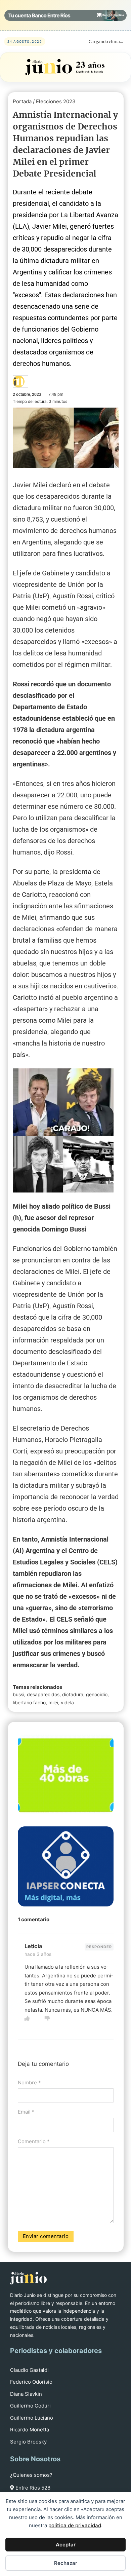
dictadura (73, 1694)
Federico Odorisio (31, 2382)
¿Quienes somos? (31, 2475)
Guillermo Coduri (30, 2406)
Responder (99, 1947)
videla (67, 1702)
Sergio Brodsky (28, 2442)
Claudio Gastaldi (29, 2370)
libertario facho (29, 1702)
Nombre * (29, 2082)
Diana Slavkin (26, 2394)
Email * (26, 2112)
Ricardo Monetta (30, 2430)
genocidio (97, 1694)
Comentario (34, 2141)
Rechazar (66, 2563)
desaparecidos (43, 1694)
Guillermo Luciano (32, 2418)
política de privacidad (75, 2525)
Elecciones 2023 (56, 101)
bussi (18, 1694)
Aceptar (66, 2545)
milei (53, 1702)
